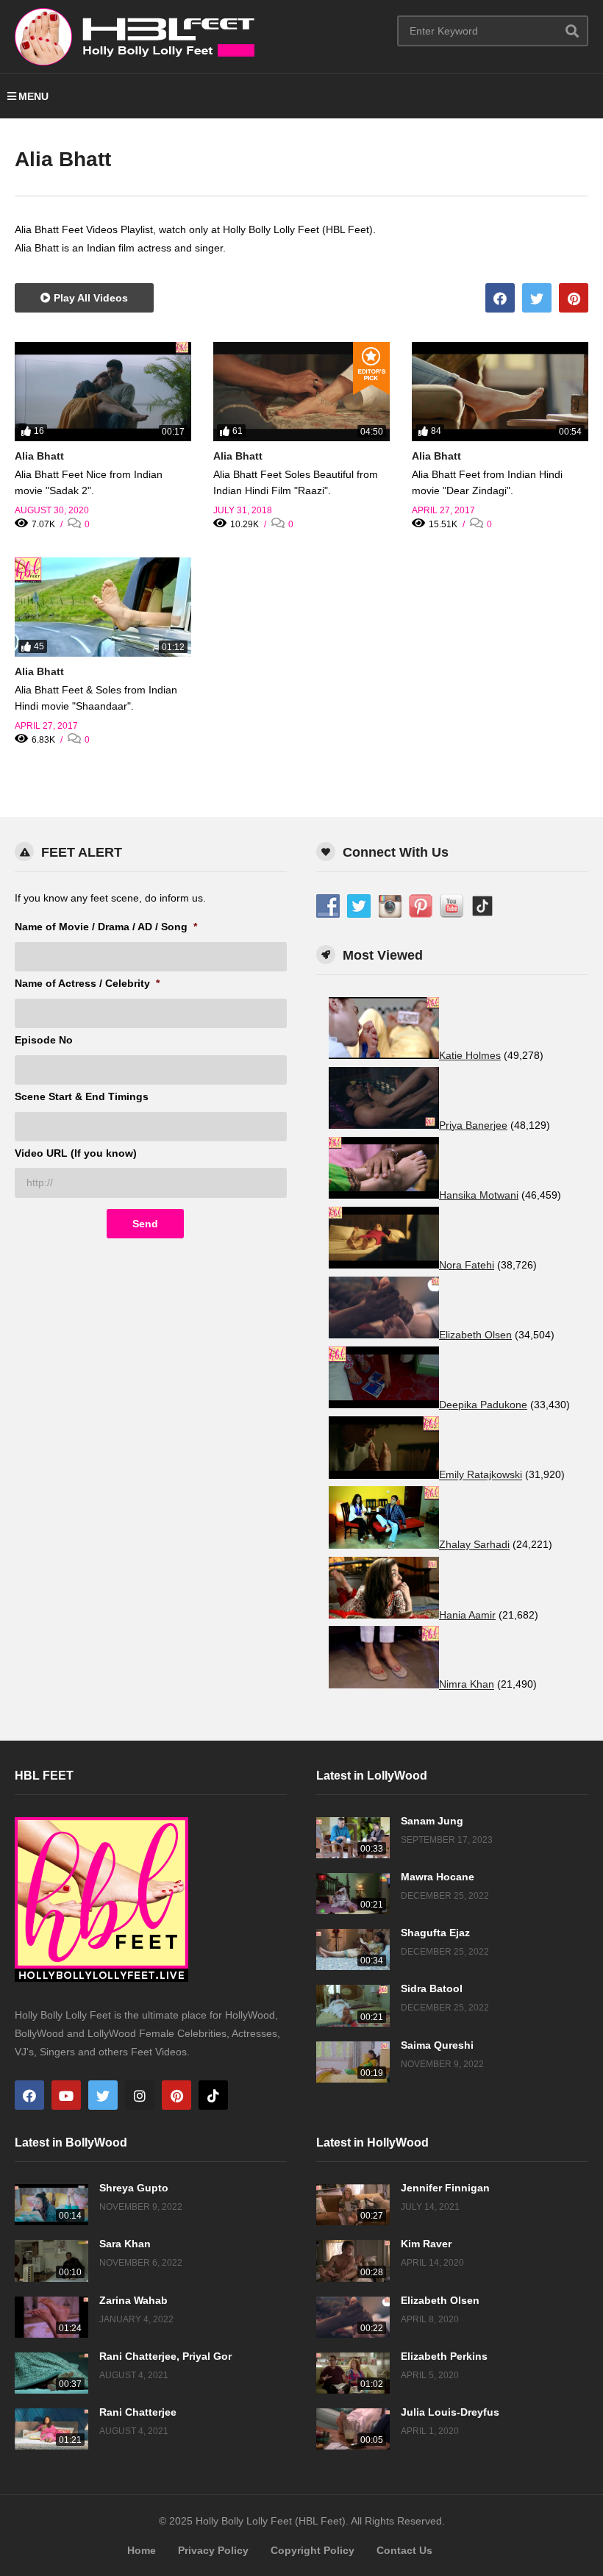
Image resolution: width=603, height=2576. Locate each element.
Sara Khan (125, 2244)
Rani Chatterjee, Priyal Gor (165, 2356)
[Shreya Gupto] (51, 2205)
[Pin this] (574, 298)
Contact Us (404, 2550)
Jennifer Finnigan (445, 2188)
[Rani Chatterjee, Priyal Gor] (51, 2373)
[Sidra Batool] (353, 2005)
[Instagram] (140, 2095)
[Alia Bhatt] (103, 392)
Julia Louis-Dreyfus (450, 2412)
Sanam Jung (432, 1821)
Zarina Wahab (133, 2300)
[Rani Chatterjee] (51, 2429)
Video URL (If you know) (76, 1153)
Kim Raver (426, 2244)
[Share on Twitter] (537, 298)
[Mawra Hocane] (353, 1894)
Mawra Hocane (438, 1877)
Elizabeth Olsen (440, 2300)
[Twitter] (103, 2095)
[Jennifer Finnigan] (353, 2205)
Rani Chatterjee (138, 2412)
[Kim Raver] (353, 2261)
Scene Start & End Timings (82, 1096)
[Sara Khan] (51, 2261)
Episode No (44, 1040)
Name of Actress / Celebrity (87, 983)
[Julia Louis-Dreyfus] (353, 2429)
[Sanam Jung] (353, 1838)
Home (142, 2550)
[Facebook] (29, 2095)
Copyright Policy (313, 2550)
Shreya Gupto (134, 2188)
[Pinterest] (176, 2095)
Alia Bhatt (39, 456)
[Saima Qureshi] (353, 2062)
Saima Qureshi (437, 2045)
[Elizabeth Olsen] (353, 2317)
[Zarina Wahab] (51, 2317)
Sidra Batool (432, 1988)
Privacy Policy (213, 2550)
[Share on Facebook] (500, 298)
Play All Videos (89, 298)
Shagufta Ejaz (435, 1933)
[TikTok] (213, 2095)
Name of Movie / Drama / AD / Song (106, 927)
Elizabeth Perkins (444, 2356)
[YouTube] (66, 2095)
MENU (33, 96)
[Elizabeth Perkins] (353, 2373)
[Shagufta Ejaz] (353, 1949)
